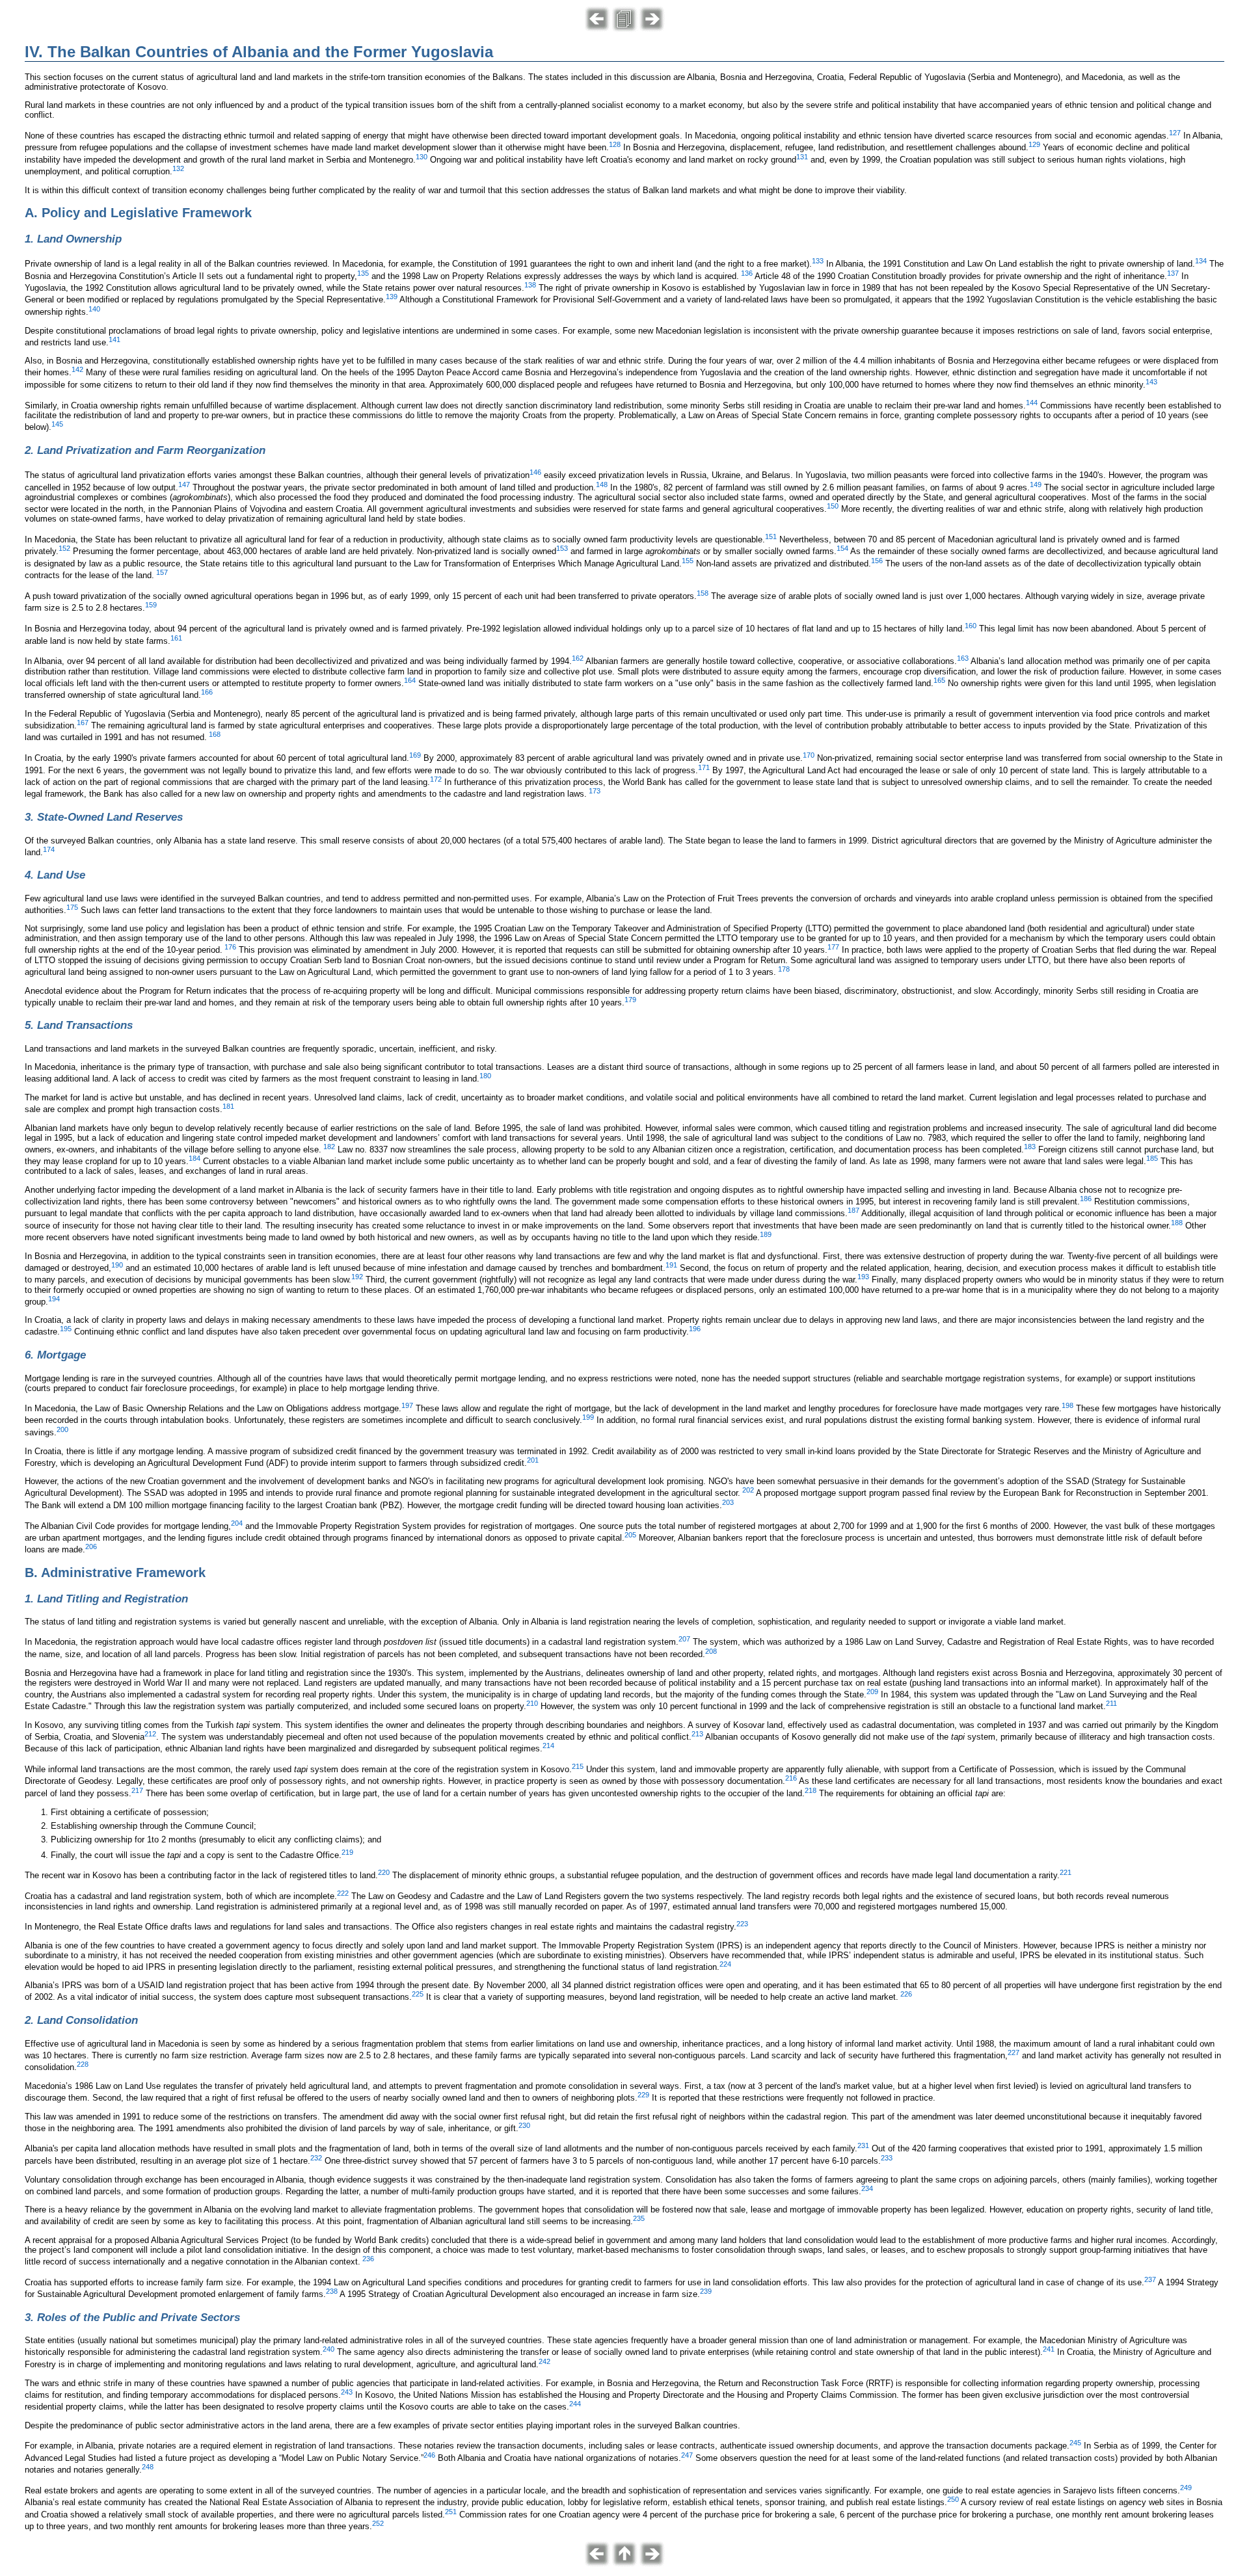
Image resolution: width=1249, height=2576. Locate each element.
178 (784, 969)
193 (863, 1277)
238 (332, 2291)
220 (384, 1872)
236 (368, 2259)
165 (939, 680)
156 (877, 561)
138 (530, 285)
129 (1034, 144)
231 (863, 2145)
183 (1030, 1147)
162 (578, 658)
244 (575, 2404)
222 (343, 1893)
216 (791, 1778)
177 (833, 947)
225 (418, 1994)
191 (671, 1265)
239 (706, 2291)
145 (57, 424)
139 (392, 297)
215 (578, 1766)
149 (1036, 485)
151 (771, 537)
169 (415, 755)
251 (451, 2512)
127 (1175, 133)
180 (485, 1076)
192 (357, 1277)
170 (809, 755)
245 (1075, 2443)
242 (544, 2361)
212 (150, 1734)
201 (533, 1460)
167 (83, 723)
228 (83, 2064)
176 (230, 947)
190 (117, 1265)
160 (971, 626)
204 (237, 1523)
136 (747, 273)
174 (49, 849)
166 (207, 692)
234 (867, 2188)
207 (684, 1639)
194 (54, 1299)
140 (94, 309)
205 (630, 1535)
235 (639, 2218)
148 (602, 485)
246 (429, 2455)
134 (1201, 261)
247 (687, 2455)
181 (228, 1106)
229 (643, 2095)
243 (347, 2392)
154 (842, 548)
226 (906, 1994)
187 (853, 1210)
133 (818, 261)
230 (524, 2125)
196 (695, 1329)
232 (316, 2158)
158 (703, 593)
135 (363, 273)
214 (548, 1746)
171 (704, 767)
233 (887, 2158)
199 (588, 1417)
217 (137, 1790)
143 (1151, 382)
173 (595, 791)
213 (697, 1734)
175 (72, 907)
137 (1173, 273)
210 (532, 1703)
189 (766, 1234)
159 (151, 605)
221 (1066, 1872)
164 (410, 680)
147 (184, 485)
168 (215, 734)
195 (66, 1329)
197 (407, 1405)
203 (728, 1502)
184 (195, 1158)
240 (329, 2349)
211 (1111, 1703)
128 (615, 144)
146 (535, 472)
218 (811, 1790)
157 (162, 572)
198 (1068, 1405)
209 (872, 1692)
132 (178, 168)
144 (1032, 403)
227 (1014, 2052)
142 (77, 369)
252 (378, 2523)
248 (148, 2467)
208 (711, 1651)
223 (742, 1924)
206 (91, 1547)
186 (1086, 1199)
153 (562, 548)
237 (1150, 2279)
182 (329, 1147)
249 (1186, 2488)
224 (725, 1964)
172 (436, 779)
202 (748, 1490)
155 (688, 561)
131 (802, 157)
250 (953, 2499)
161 (176, 638)
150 (833, 506)
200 (62, 1429)
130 (422, 157)
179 (630, 1000)
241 (1049, 2349)
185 (1152, 1158)
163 (963, 658)
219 (347, 1852)
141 (114, 339)
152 (64, 548)
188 (1177, 1223)
